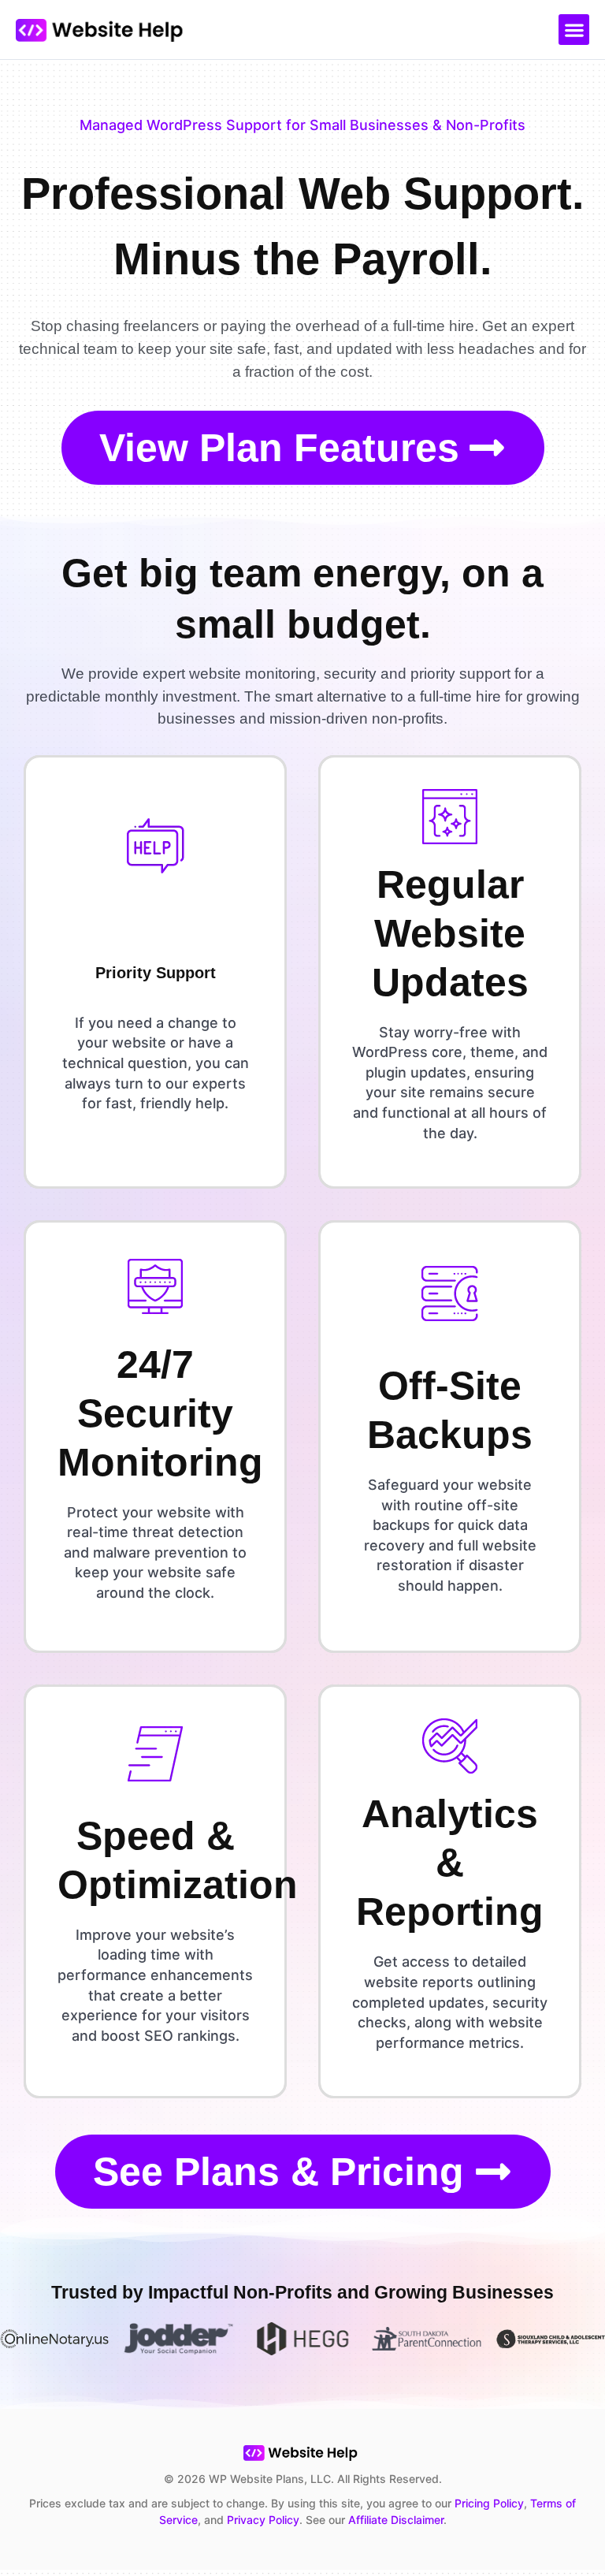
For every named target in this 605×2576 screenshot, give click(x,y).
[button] (574, 30)
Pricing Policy (489, 2503)
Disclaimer (416, 2520)
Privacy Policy (263, 2520)
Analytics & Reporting (450, 1863)
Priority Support (156, 973)
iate (378, 2520)
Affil (358, 2520)
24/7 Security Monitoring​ (160, 1413)
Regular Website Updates (450, 933)
